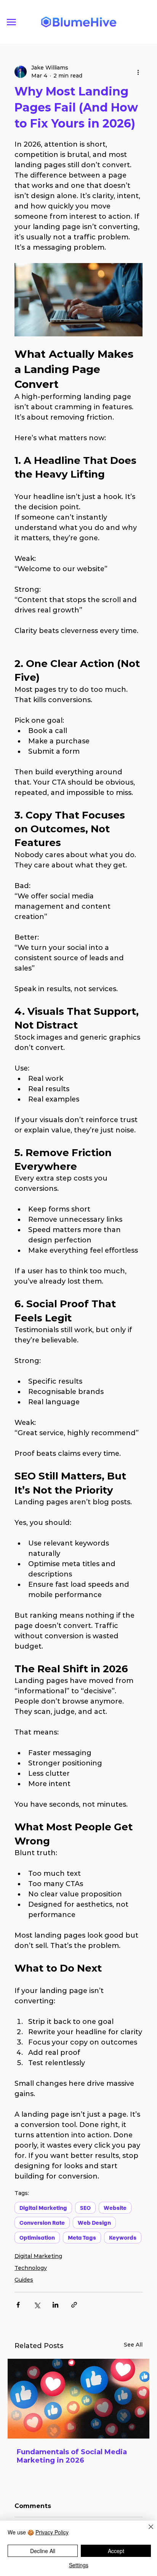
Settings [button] (79, 2565)
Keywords (123, 2238)
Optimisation (37, 2238)
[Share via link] (74, 2305)
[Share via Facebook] (18, 2305)
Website (115, 2208)
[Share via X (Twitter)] (37, 2305)
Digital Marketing (43, 2208)
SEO (85, 2208)
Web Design (94, 2223)
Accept (116, 2551)
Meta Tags (82, 2238)
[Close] (146, 2531)
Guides (24, 2280)
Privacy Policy (52, 2532)
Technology (31, 2268)
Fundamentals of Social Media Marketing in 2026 (72, 2456)
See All (133, 2345)
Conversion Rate (42, 2223)
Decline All (43, 2551)
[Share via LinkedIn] (55, 2305)
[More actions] (138, 72)
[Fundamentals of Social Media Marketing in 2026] (78, 2399)
